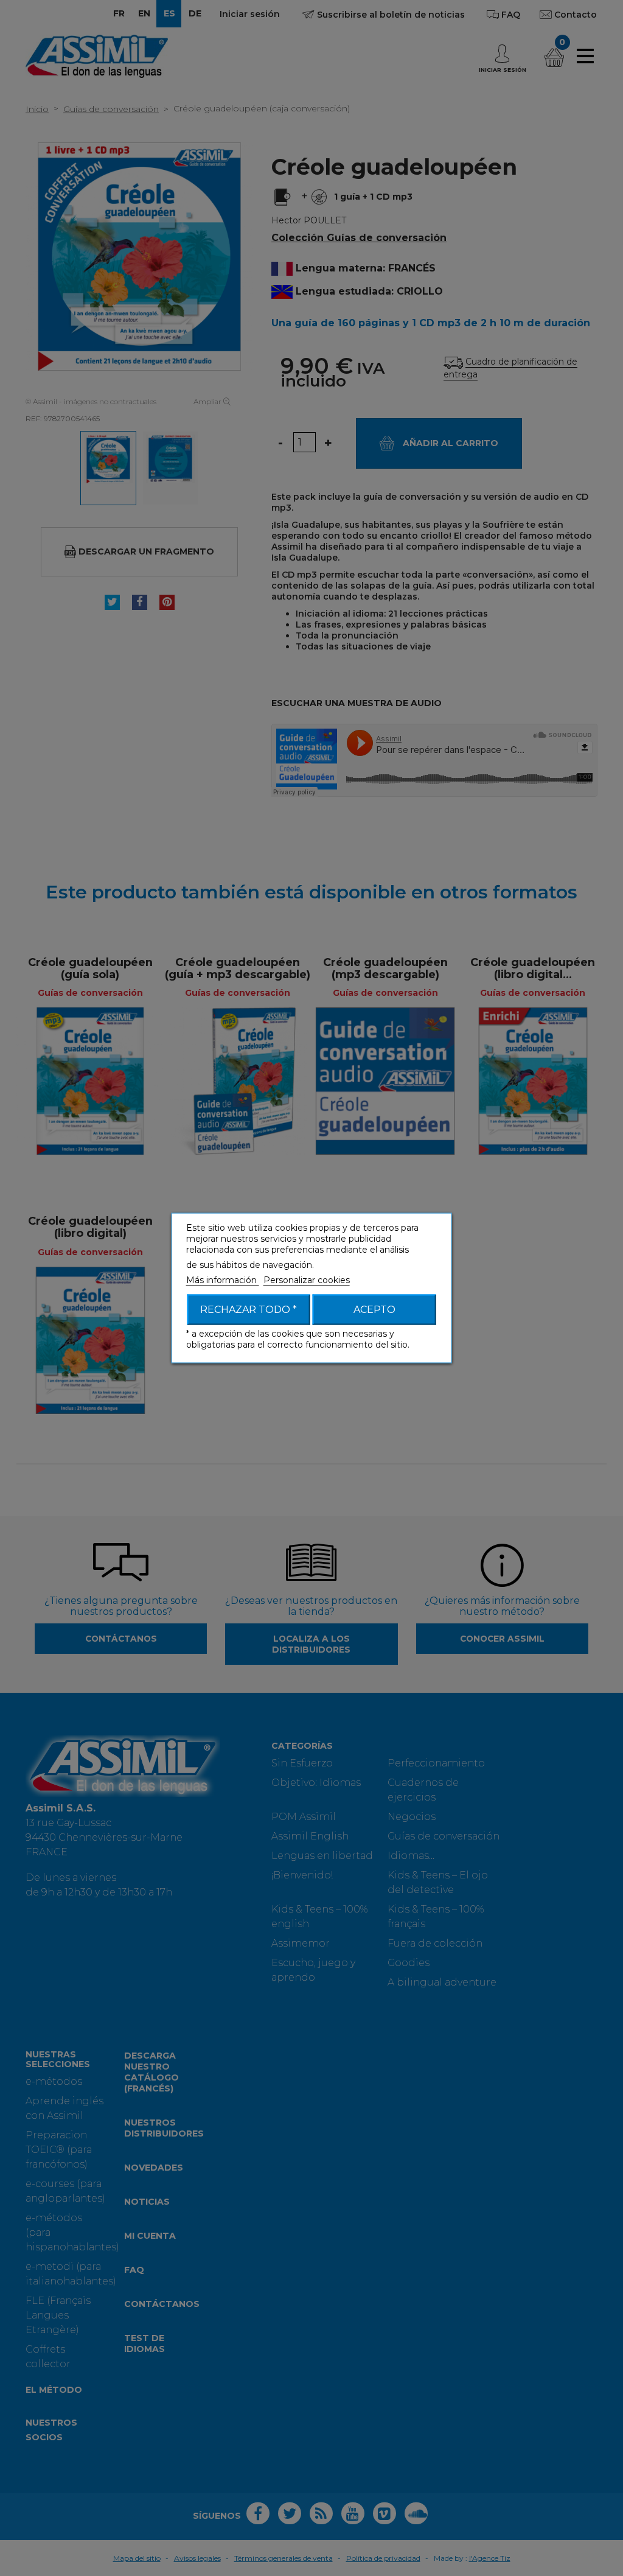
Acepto (374, 1310)
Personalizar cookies (307, 1280)
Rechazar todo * (249, 1310)
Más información (223, 1280)
